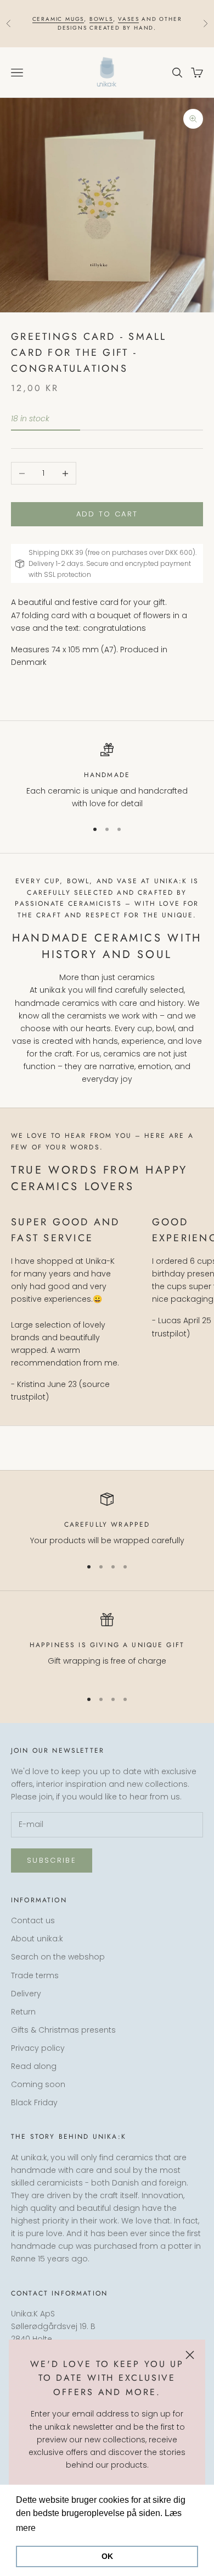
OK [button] (107, 2556)
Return (23, 2012)
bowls (101, 19)
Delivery (26, 1994)
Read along (34, 2066)
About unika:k (37, 1939)
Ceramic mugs (58, 19)
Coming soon (38, 2084)
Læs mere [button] (59, 2528)
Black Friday (34, 2102)
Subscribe (52, 1860)
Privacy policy (38, 2048)
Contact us (33, 1920)
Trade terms (35, 1975)
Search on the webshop (58, 1957)
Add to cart (107, 514)
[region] (107, 777)
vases (128, 19)
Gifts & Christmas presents (63, 2030)
